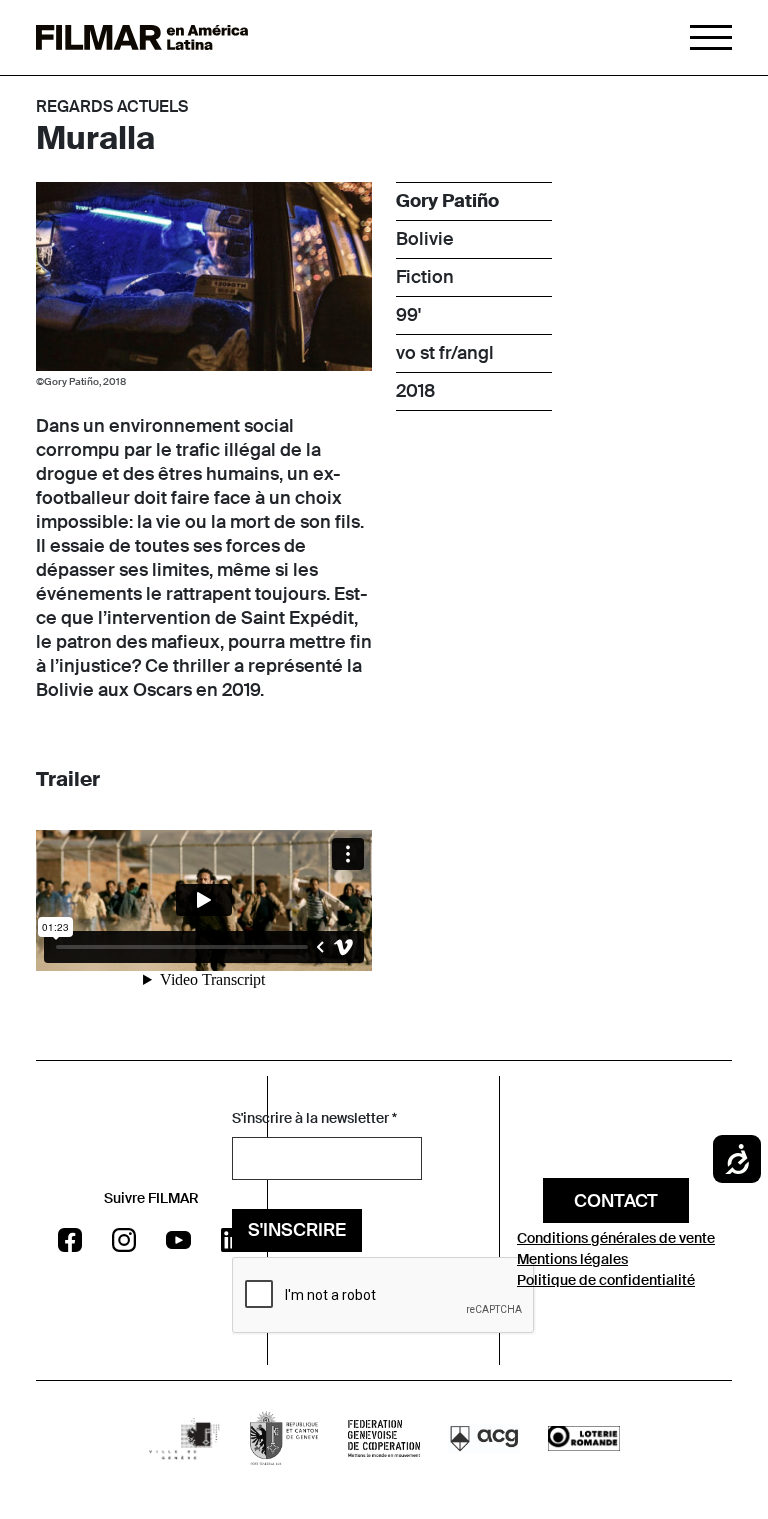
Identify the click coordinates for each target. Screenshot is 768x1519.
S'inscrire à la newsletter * (314, 1118)
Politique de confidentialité (606, 1280)
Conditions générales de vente (616, 1238)
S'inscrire (297, 1230)
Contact (616, 1201)
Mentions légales (572, 1259)
